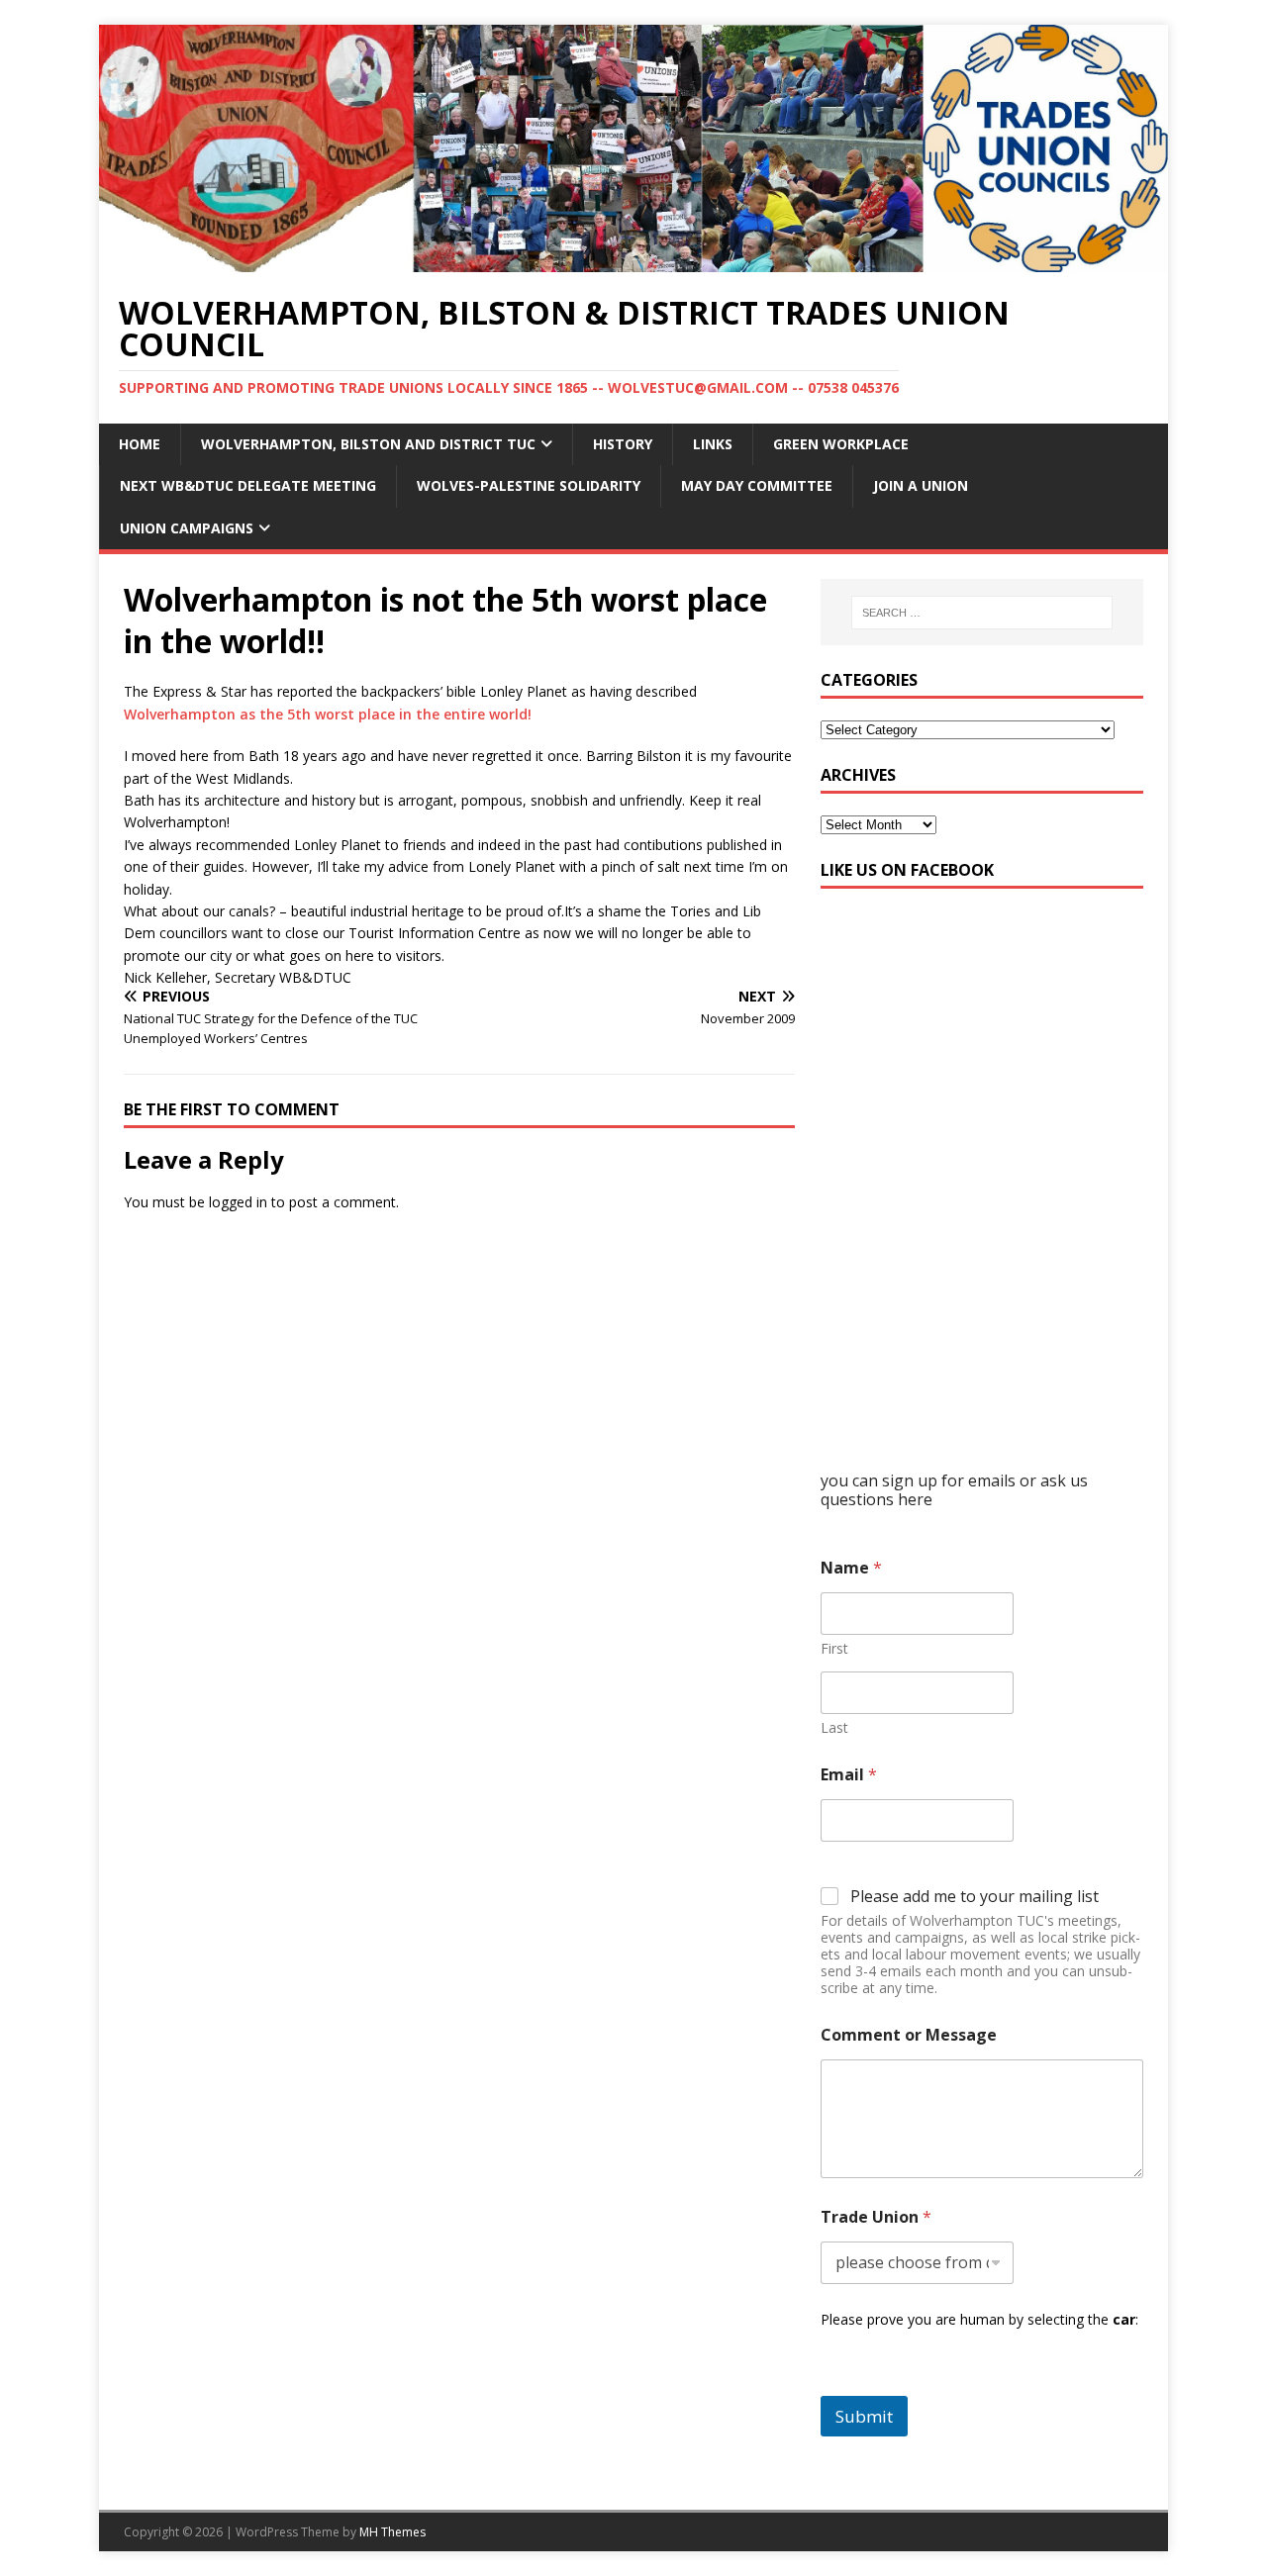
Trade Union (876, 2217)
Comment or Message (909, 2035)
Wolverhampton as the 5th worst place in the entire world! (328, 714)
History (623, 444)
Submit (864, 2416)
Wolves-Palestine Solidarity (529, 485)
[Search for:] (982, 613)
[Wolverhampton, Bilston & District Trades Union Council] (633, 260)
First (834, 1648)
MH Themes (392, 2532)
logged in (238, 1202)
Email (849, 1775)
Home (140, 444)
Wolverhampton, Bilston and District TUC (368, 444)
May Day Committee (757, 485)
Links (713, 444)
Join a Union (921, 485)
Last (834, 1727)
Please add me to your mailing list (975, 1897)
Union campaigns (187, 528)
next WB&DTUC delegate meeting (248, 485)
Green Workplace (841, 444)
